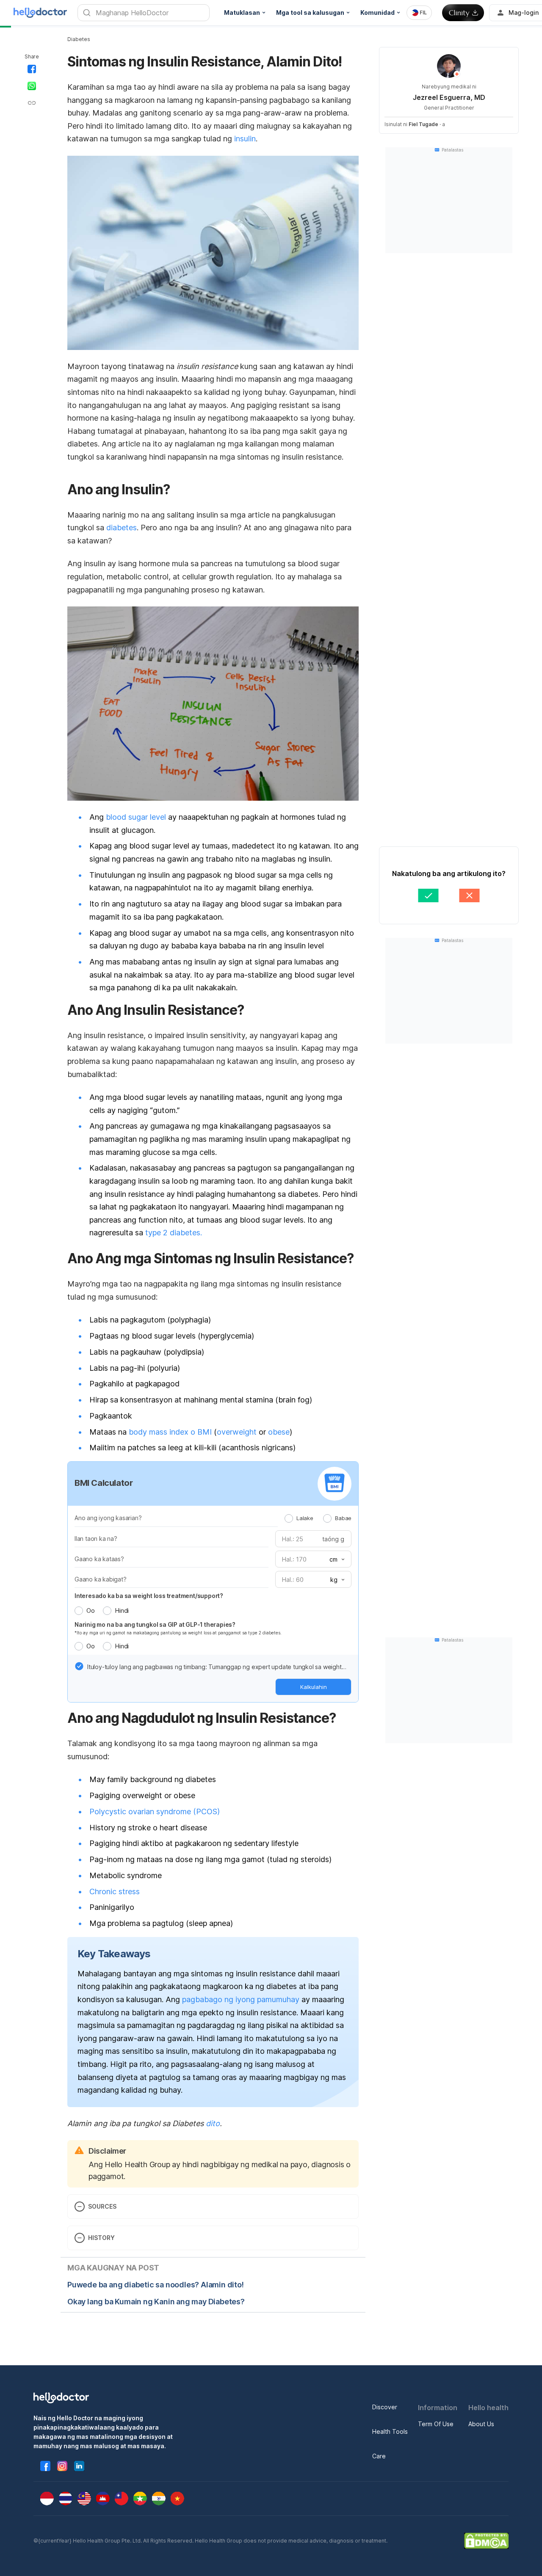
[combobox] (419, 13)
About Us (481, 2424)
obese (279, 1432)
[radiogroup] (318, 1518)
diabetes (122, 528)
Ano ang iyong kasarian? (108, 1518)
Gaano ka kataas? (99, 1559)
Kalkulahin (314, 1687)
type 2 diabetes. (174, 1233)
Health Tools (390, 2431)
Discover (385, 2407)
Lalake (305, 1518)
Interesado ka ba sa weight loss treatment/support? (149, 1596)
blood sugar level (136, 817)
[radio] (289, 1518)
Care (379, 2456)
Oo (90, 1610)
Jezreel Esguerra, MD (449, 97)
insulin (245, 139)
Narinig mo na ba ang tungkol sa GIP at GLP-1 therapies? (155, 1624)
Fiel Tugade (423, 124)
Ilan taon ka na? (96, 1539)
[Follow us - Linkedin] (79, 2466)
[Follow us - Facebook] (45, 2466)
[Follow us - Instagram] (62, 2466)
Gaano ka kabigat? (101, 1579)
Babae (343, 1518)
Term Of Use (436, 2424)
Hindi (122, 1610)
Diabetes (79, 39)
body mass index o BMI (170, 1432)
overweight (237, 1432)
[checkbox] (79, 1666)
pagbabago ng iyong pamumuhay (241, 1999)
